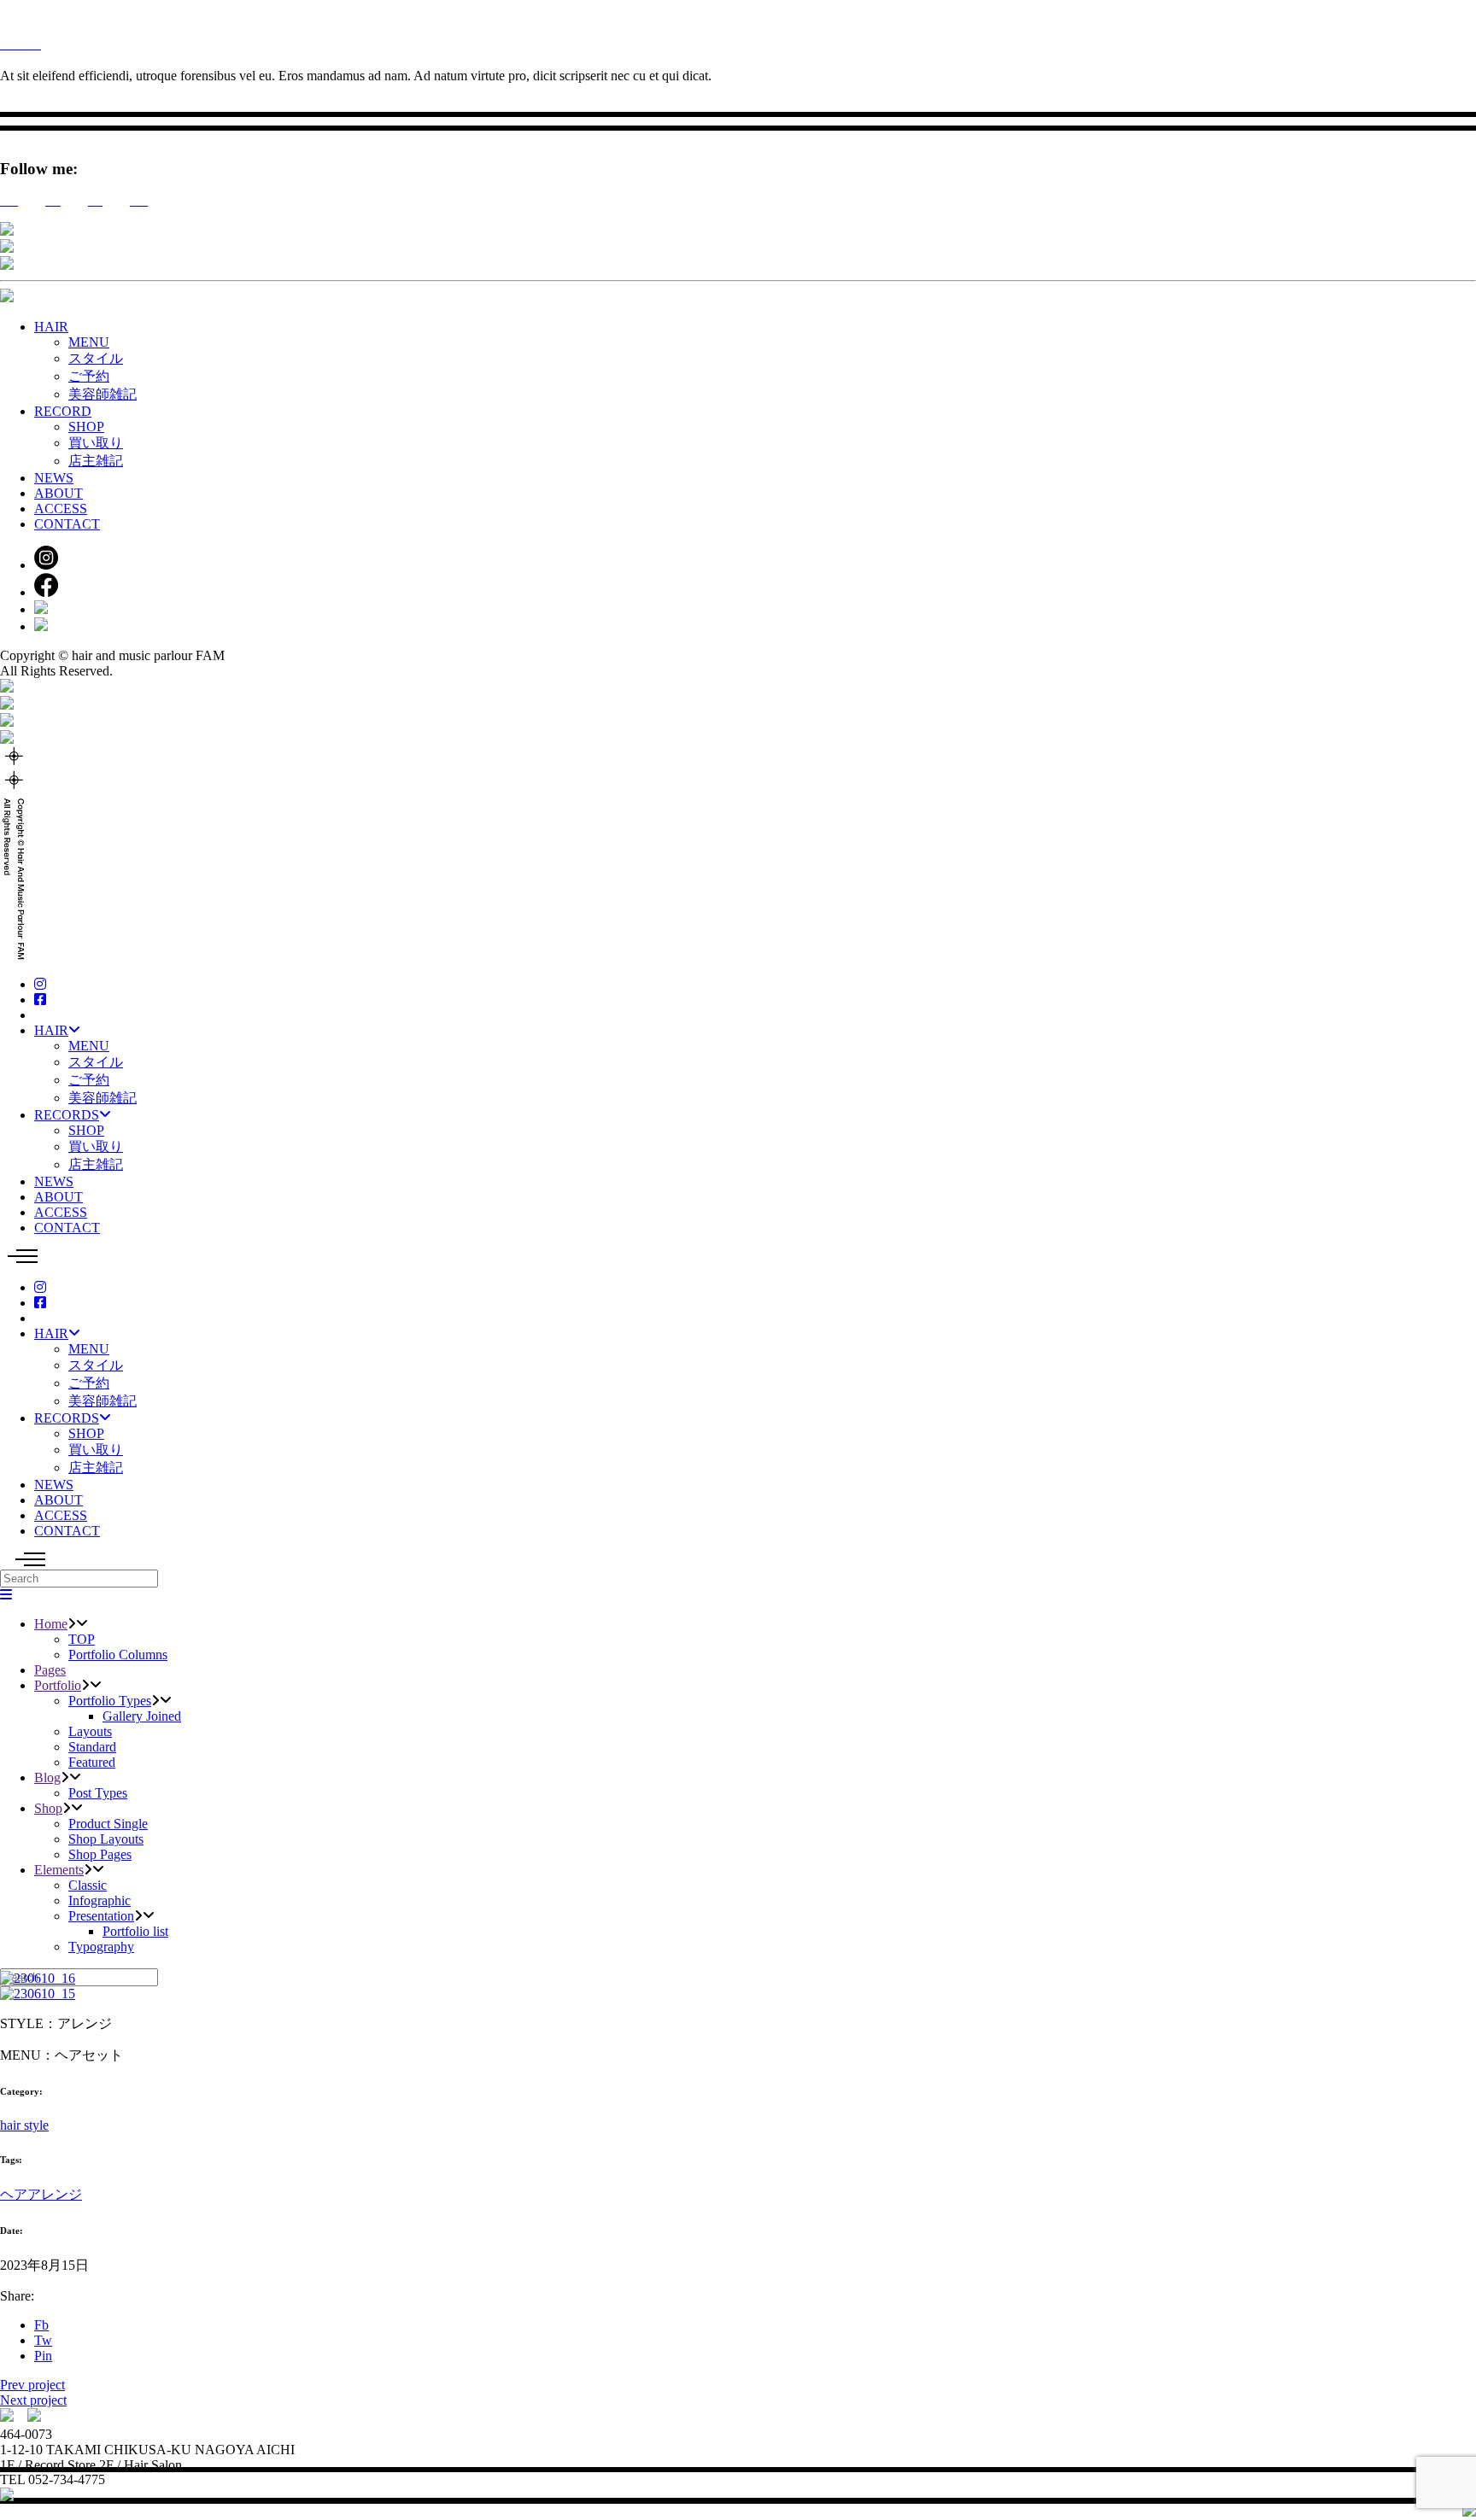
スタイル (96, 358)
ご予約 (89, 376)
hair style (24, 2125)
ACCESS (61, 509)
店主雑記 (96, 461)
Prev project (32, 2385)
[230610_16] (38, 1978)
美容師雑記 (102, 394)
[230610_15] (38, 1994)
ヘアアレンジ (41, 2194)
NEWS (54, 478)
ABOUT (59, 493)
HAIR (51, 327)
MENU (89, 342)
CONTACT (67, 524)
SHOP (86, 427)
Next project (33, 2400)
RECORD (63, 411)
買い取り (96, 443)
